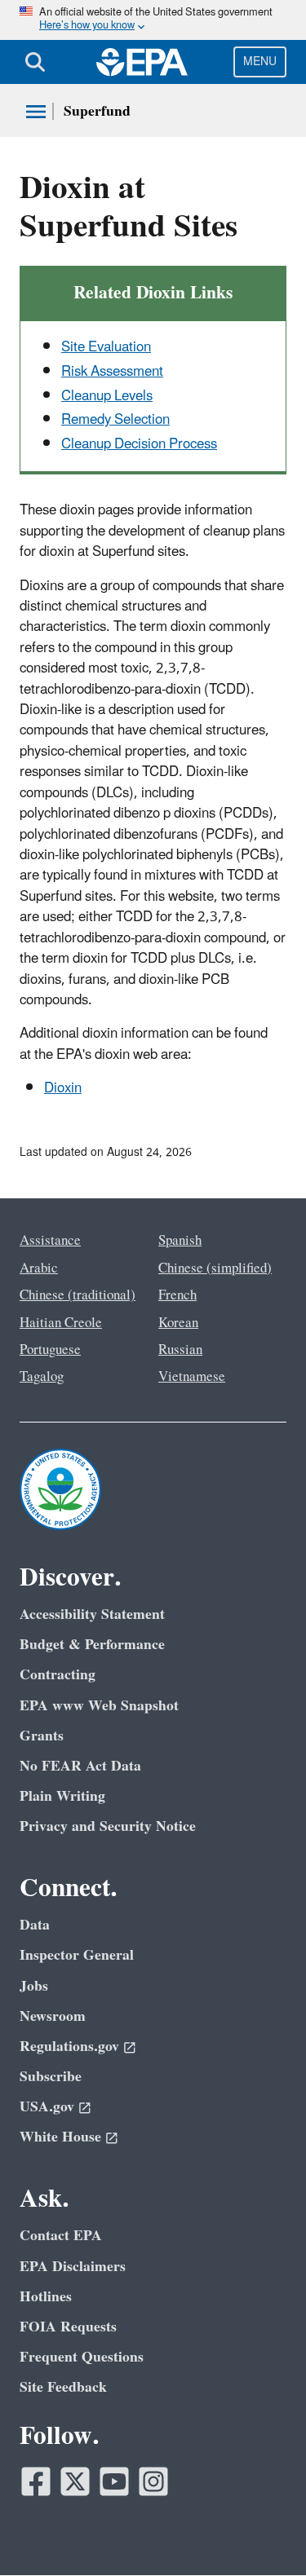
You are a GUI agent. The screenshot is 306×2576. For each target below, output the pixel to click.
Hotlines (46, 2297)
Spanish (180, 1241)
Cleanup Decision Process (139, 444)
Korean (178, 1323)
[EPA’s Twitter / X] (75, 2481)
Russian (180, 1350)
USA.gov (47, 2107)
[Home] (142, 62)
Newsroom (53, 2016)
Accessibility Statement (92, 1614)
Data (35, 1925)
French (177, 1295)
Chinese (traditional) (78, 1295)
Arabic (39, 1268)
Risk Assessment (112, 372)
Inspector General (77, 1955)
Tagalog (42, 1377)
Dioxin (63, 1088)
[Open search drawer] (35, 62)
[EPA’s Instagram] (153, 2481)
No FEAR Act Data (80, 1766)
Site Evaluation (106, 347)
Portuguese (50, 1350)
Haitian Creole (61, 1323)
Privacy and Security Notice (108, 1826)
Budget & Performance (92, 1645)
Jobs (34, 1986)
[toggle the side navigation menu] (36, 112)
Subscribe (51, 2077)
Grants (42, 1736)
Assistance (50, 1241)
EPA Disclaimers (73, 2267)
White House (60, 2137)
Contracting (58, 1675)
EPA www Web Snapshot (99, 1706)
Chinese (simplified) (215, 1268)
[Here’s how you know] (153, 20)
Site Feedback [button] (63, 2387)
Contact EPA (61, 2236)
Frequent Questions (82, 2357)
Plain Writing (62, 1796)
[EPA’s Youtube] (114, 2481)
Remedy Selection (115, 420)
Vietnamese (192, 1377)
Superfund (97, 111)
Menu (260, 62)
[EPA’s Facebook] (36, 2481)
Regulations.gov (69, 2047)
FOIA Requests (68, 2327)
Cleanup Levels (107, 396)
